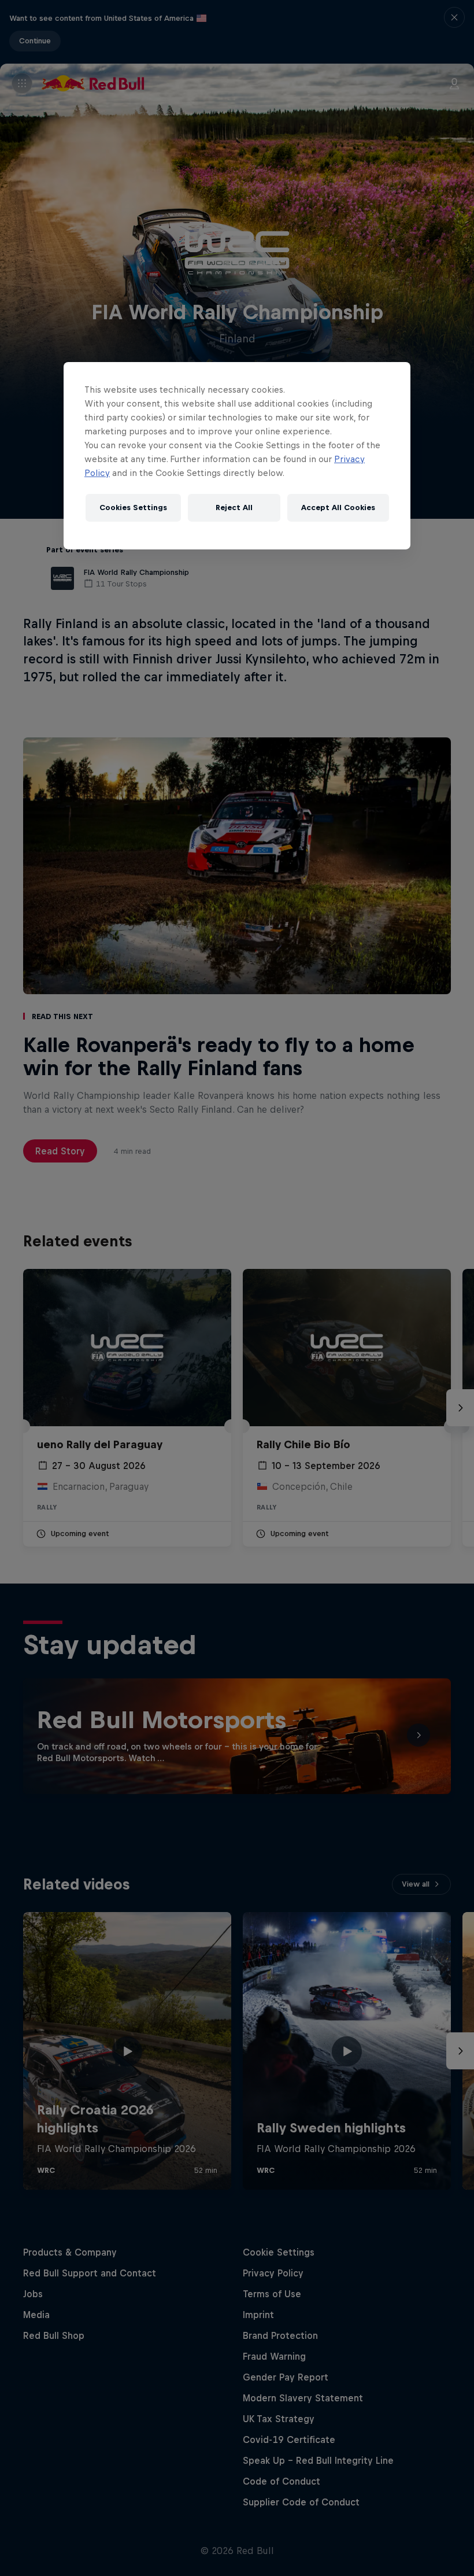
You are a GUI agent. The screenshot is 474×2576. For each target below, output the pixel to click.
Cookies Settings (133, 508)
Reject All (234, 508)
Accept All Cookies (338, 508)
